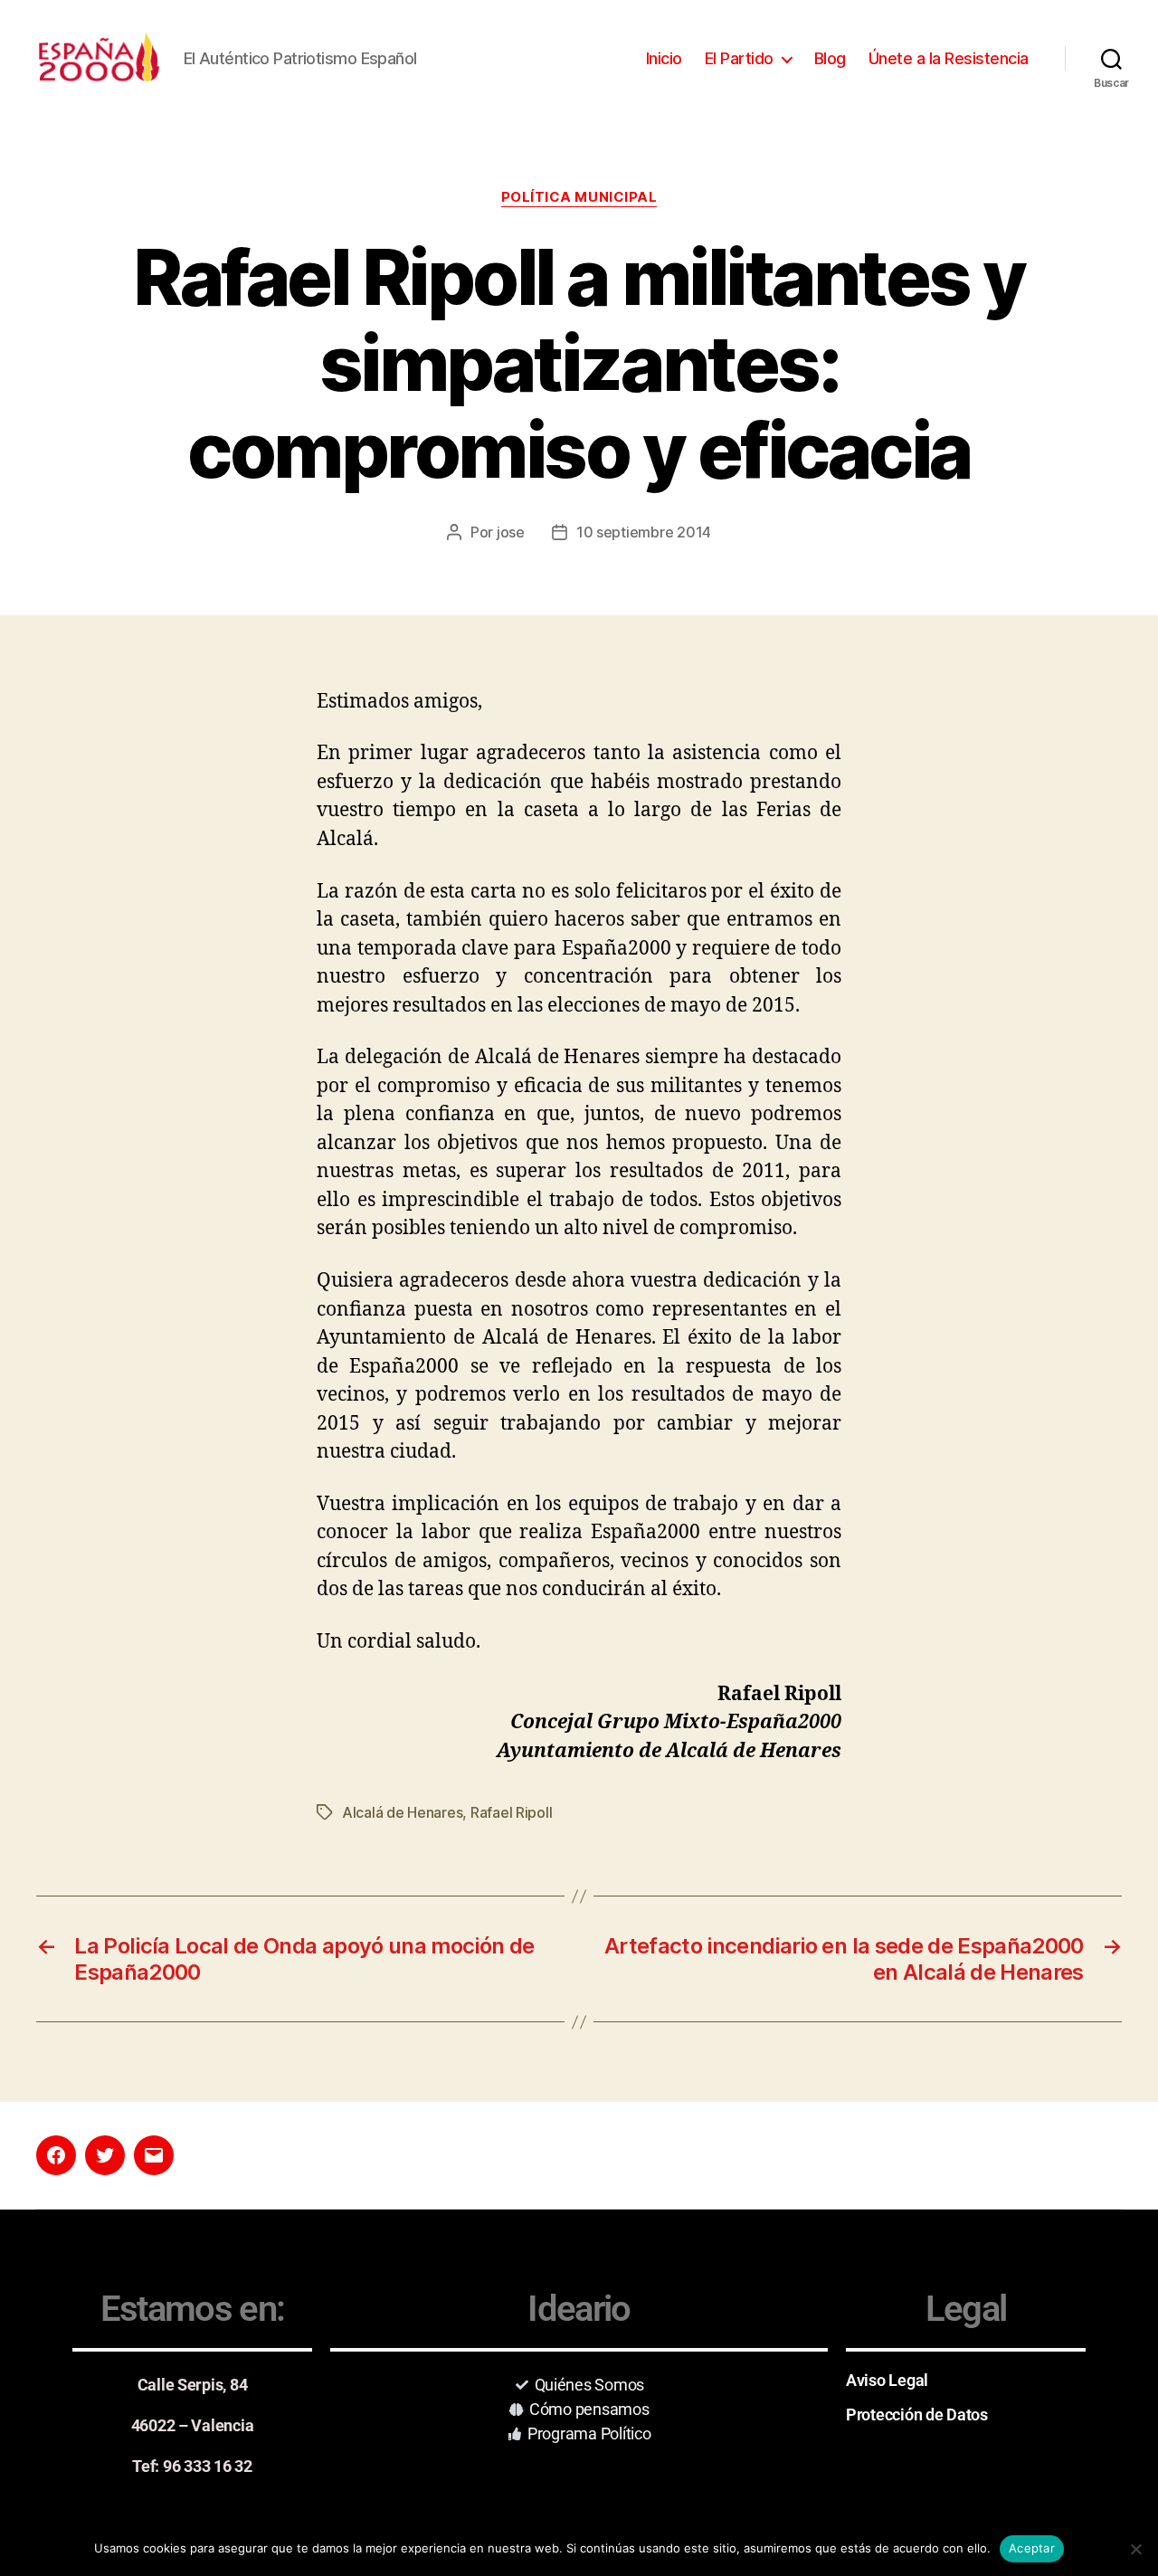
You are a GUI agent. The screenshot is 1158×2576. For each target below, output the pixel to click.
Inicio (664, 58)
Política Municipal (579, 197)
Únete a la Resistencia (949, 58)
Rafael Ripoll (512, 1812)
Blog (830, 58)
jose (511, 532)
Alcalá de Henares (402, 1812)
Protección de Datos (917, 2414)
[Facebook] (56, 2155)
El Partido (739, 58)
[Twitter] (105, 2155)
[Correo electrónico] (154, 2155)
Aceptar (1032, 2548)
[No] (1135, 2549)
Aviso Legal (887, 2380)
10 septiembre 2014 (644, 532)
